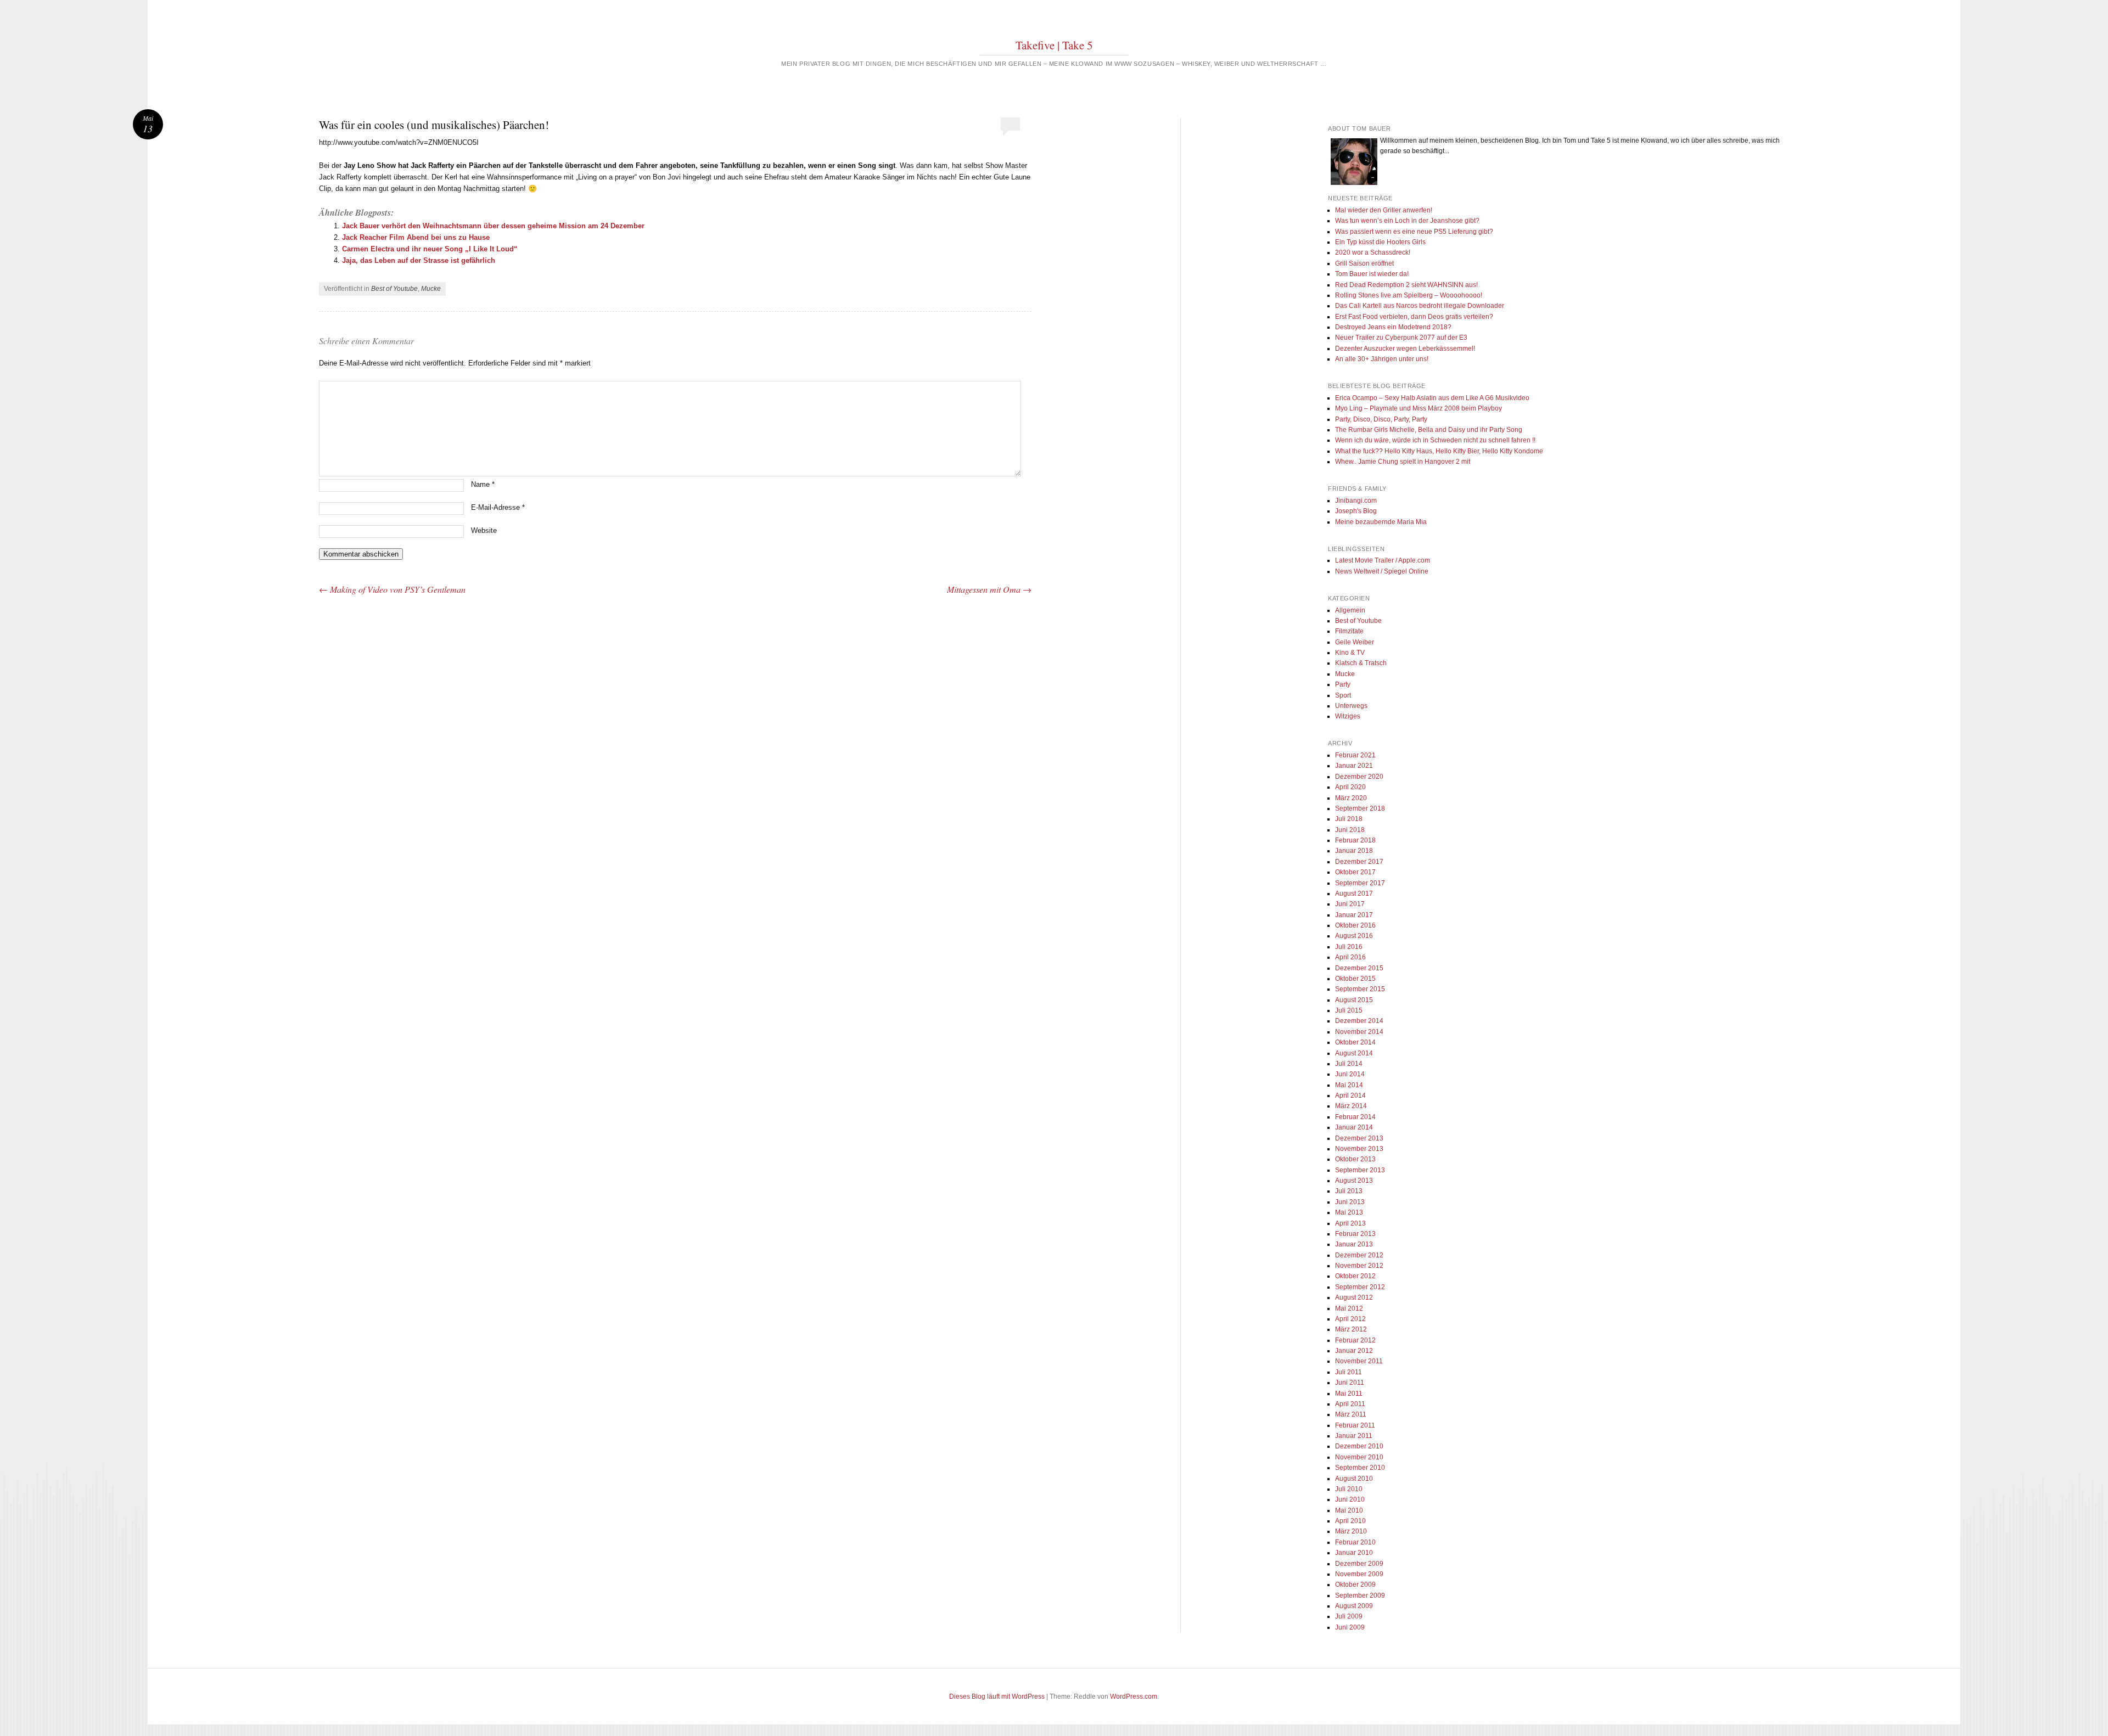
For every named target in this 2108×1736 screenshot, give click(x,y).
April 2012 (1350, 1319)
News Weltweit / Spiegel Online (1382, 571)
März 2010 (1351, 1531)
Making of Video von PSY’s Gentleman (392, 589)
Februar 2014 (1355, 1117)
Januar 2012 (1354, 1351)
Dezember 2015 (1359, 968)
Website (484, 530)
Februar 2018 (1355, 840)
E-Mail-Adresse (498, 507)
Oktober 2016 (1355, 925)
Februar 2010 (1355, 1542)
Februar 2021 (1355, 755)
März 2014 (1351, 1106)
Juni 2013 (1350, 1202)
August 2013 (1354, 1181)
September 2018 (1360, 808)
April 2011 (1350, 1404)
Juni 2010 (1350, 1499)
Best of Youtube (394, 289)
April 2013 (1350, 1223)
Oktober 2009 (1355, 1585)
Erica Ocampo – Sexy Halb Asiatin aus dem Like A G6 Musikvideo (1432, 398)
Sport (1343, 695)
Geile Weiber (1355, 642)
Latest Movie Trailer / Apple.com (1383, 560)
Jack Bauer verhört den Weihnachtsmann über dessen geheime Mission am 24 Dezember (493, 226)
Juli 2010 (1349, 1489)
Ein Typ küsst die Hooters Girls (1380, 242)
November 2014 (1359, 1032)
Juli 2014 (1349, 1064)
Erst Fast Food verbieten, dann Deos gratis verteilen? (1414, 317)
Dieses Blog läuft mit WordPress (997, 1696)
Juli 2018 (1349, 819)
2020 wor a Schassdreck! (1373, 252)
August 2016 (1354, 936)
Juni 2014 (1350, 1074)
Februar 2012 (1355, 1340)
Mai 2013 (1349, 1212)
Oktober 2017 (1355, 872)
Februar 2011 (1355, 1425)
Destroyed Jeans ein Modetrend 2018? (1393, 327)
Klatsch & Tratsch (1361, 663)
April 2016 (1350, 957)
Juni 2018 (1350, 830)
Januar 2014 (1354, 1127)
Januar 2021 (1354, 766)
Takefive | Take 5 (1054, 45)
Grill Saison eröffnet (1364, 263)
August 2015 (1354, 1000)
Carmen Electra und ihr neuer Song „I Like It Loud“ (430, 249)
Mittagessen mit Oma (989, 589)
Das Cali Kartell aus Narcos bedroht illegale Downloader (1420, 306)
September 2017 (1360, 883)
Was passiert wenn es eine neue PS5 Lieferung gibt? (1414, 232)
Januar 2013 (1354, 1244)
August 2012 (1354, 1297)
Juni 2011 (1350, 1383)
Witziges (1348, 716)
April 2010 (1350, 1521)
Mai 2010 (1349, 1510)
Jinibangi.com (1356, 501)
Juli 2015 (1349, 1010)
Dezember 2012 (1359, 1255)
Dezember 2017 (1359, 862)
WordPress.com (1134, 1696)
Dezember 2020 (1359, 777)
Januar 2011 (1354, 1436)
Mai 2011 (1349, 1394)
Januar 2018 (1354, 851)
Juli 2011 (1349, 1372)
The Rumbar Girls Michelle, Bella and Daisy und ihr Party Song (1429, 430)
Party (1343, 684)
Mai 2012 (1349, 1308)
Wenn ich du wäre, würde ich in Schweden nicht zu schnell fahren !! (1435, 440)
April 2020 (1350, 787)
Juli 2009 (1349, 1616)
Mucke (431, 289)
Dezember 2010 (1359, 1446)
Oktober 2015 (1355, 979)
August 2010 (1354, 1479)
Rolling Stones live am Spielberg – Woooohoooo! (1409, 295)
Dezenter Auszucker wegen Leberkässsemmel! (1405, 349)
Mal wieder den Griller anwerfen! (1384, 210)
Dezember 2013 (1359, 1138)
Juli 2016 (1349, 947)
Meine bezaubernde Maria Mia (1381, 522)
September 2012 (1360, 1287)
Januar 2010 (1354, 1553)
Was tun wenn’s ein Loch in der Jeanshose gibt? (1407, 221)
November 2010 (1359, 1457)
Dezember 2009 (1359, 1564)
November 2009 (1359, 1574)
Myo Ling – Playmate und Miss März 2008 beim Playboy (1419, 408)
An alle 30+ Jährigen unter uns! (1382, 359)
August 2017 (1354, 894)
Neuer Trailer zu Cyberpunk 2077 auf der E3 (1401, 338)
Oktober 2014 (1355, 1042)
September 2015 (1360, 989)
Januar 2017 (1354, 915)
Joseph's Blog (1356, 511)
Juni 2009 (1350, 1627)
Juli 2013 (1349, 1191)
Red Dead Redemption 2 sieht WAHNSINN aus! (1406, 285)
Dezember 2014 (1359, 1021)
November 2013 (1359, 1149)
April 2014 (1350, 1095)
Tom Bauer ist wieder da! (1372, 274)
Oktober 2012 (1355, 1276)
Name (483, 484)
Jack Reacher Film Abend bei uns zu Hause (416, 237)
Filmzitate (1349, 631)
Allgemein (1350, 610)
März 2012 (1351, 1329)
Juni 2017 (1350, 904)
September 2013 (1360, 1170)
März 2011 (1351, 1414)
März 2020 (1351, 798)
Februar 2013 (1355, 1234)
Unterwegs (1351, 706)
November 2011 (1359, 1361)
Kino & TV (1350, 653)
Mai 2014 (1349, 1085)
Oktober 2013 (1355, 1159)
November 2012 (1359, 1266)
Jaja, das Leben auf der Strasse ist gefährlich (419, 260)
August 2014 (1354, 1053)
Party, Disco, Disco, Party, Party (1381, 419)
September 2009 (1360, 1595)
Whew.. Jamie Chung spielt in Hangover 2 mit (1403, 462)
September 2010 (1360, 1468)
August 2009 (1354, 1606)
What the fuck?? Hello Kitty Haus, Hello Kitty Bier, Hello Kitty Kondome (1439, 451)
